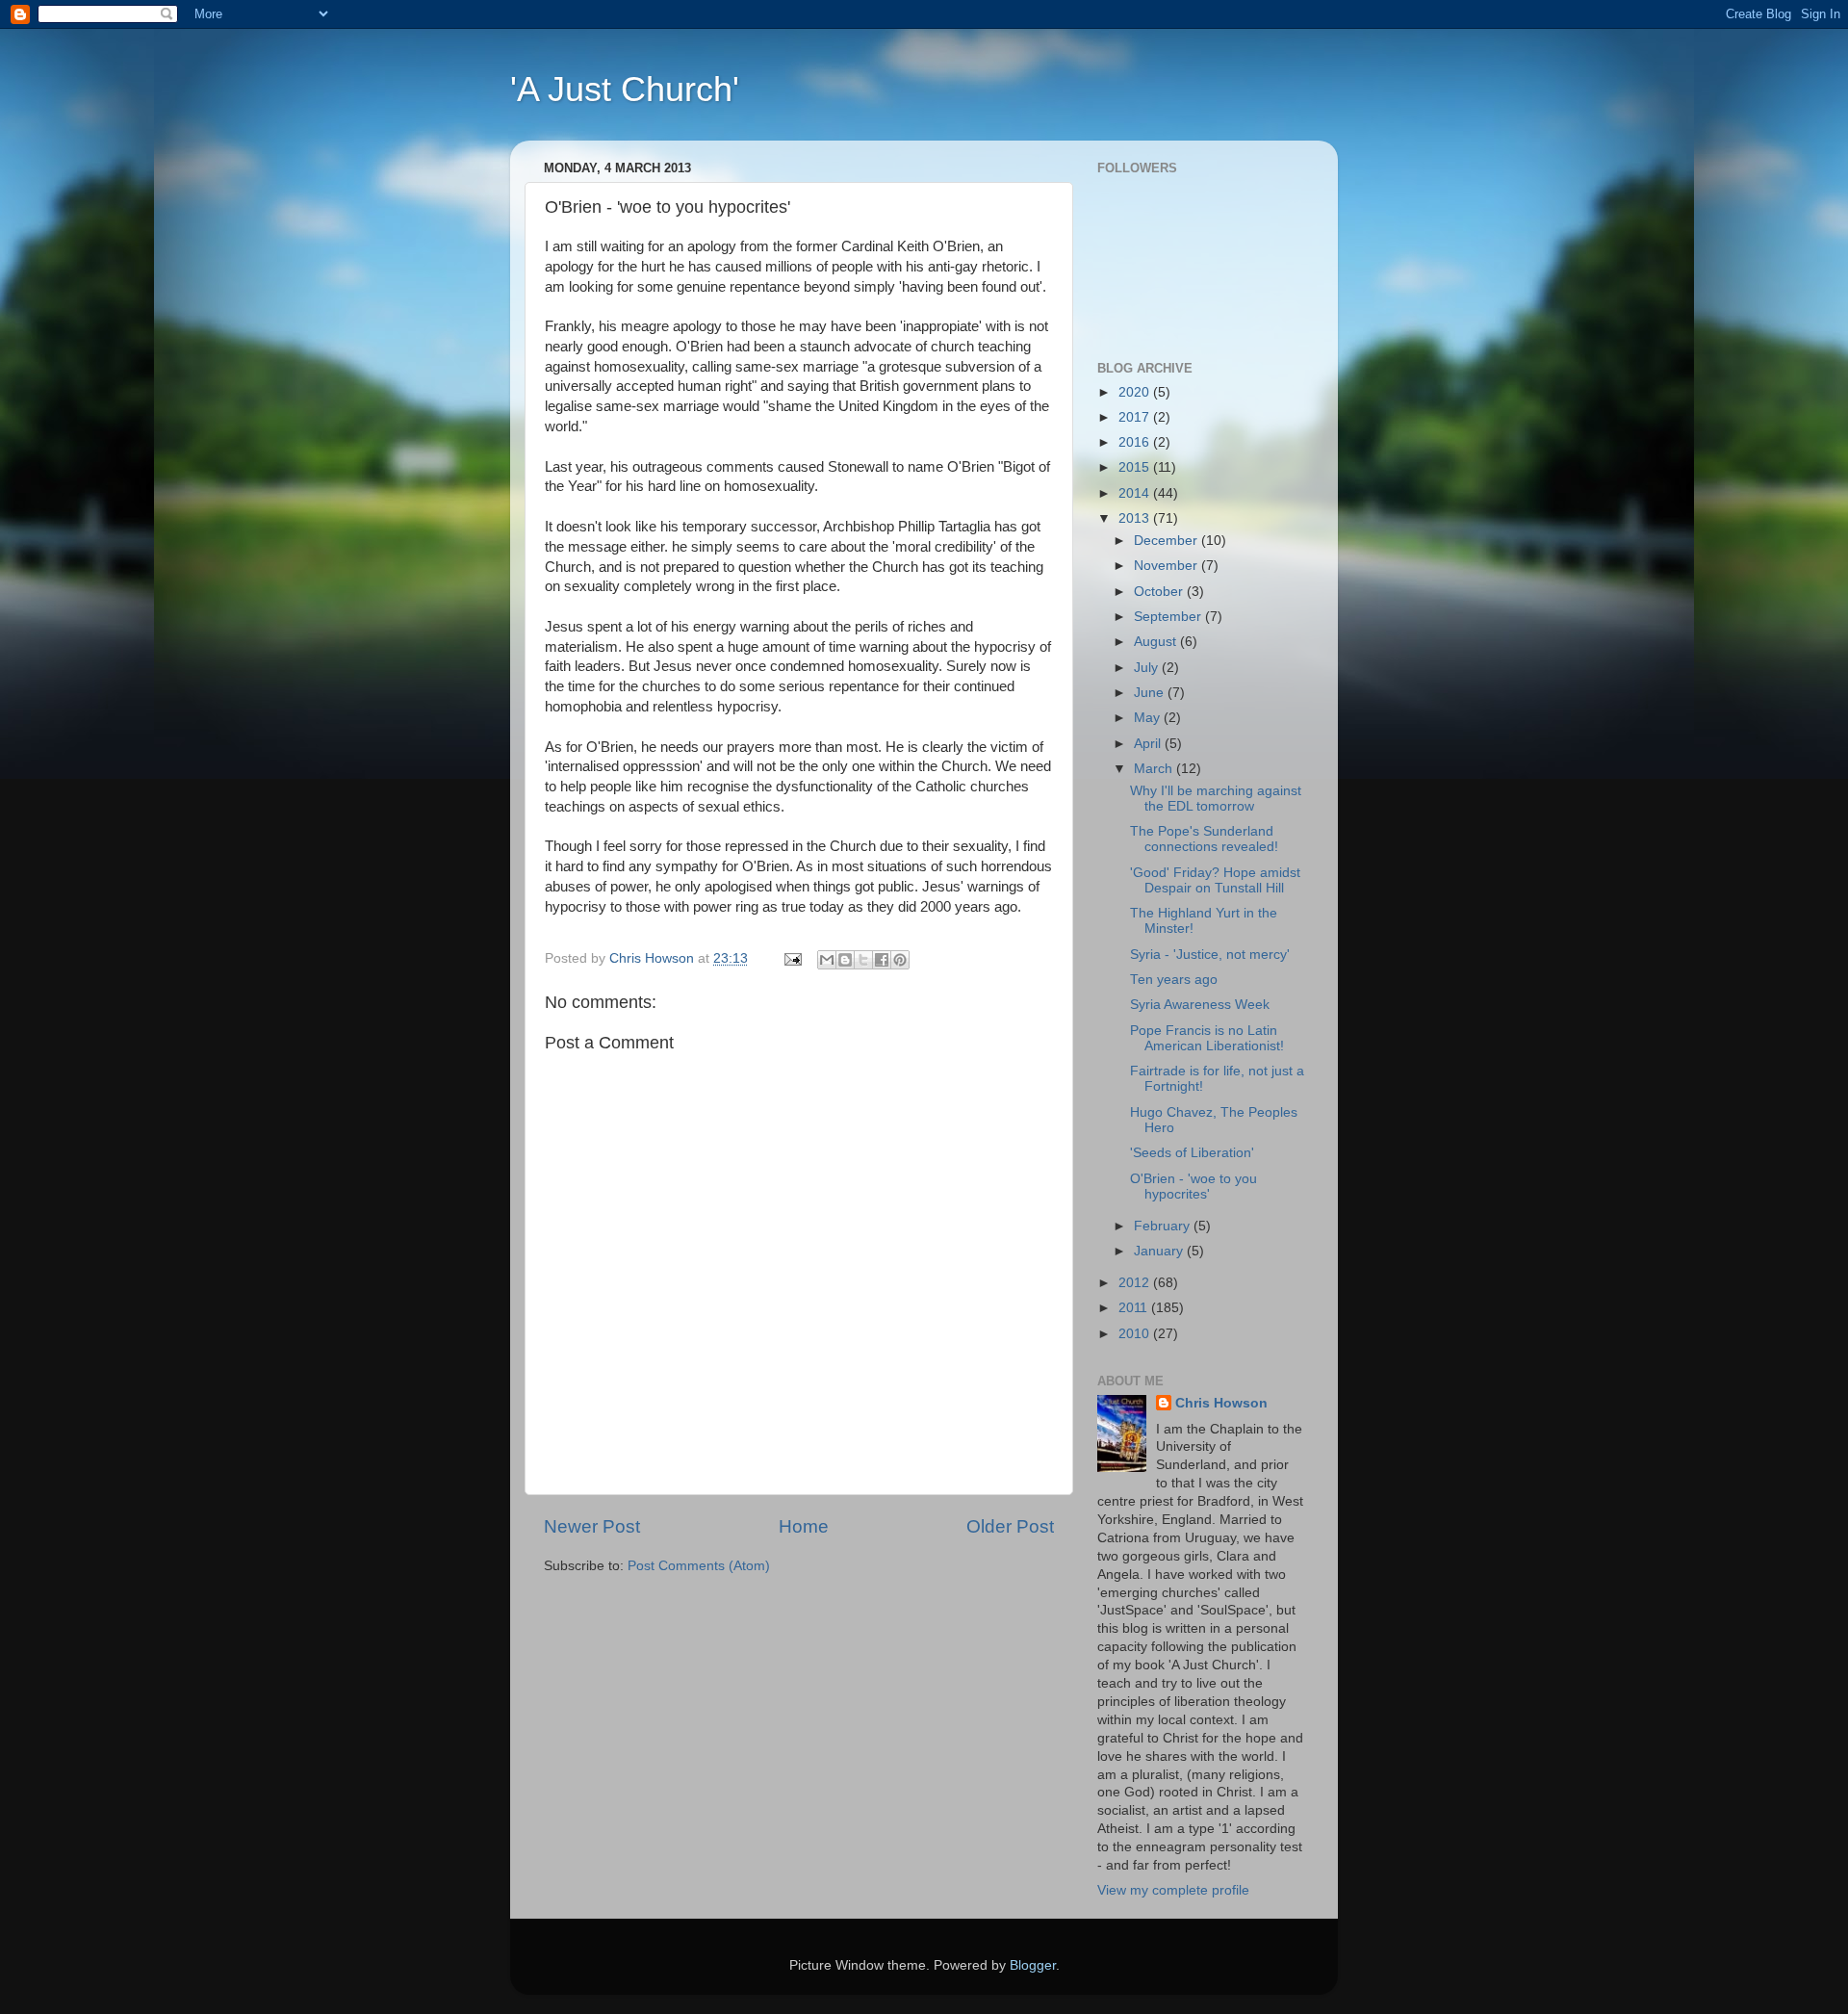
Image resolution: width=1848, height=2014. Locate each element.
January (1160, 1251)
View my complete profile (1173, 1890)
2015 (1136, 467)
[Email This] (827, 960)
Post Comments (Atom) (699, 1566)
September (1169, 617)
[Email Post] (792, 958)
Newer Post (592, 1526)
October (1160, 592)
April (1149, 744)
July (1148, 668)
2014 (1136, 493)
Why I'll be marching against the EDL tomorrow (1216, 799)
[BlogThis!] (845, 960)
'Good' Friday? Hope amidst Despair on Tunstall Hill (1215, 880)
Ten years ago (1174, 980)
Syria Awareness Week (1200, 1005)
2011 (1135, 1308)
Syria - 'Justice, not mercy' (1210, 955)
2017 (1136, 417)
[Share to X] (863, 960)
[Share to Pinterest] (900, 960)
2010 (1136, 1334)
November (1168, 566)
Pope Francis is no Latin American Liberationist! (1207, 1038)
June (1151, 693)
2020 (1136, 392)
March (1155, 769)
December (1168, 541)
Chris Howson (1221, 1403)
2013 (1136, 518)
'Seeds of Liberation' (1192, 1153)
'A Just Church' (625, 89)
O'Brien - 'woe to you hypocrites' (1193, 1187)
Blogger (1033, 1965)
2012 (1136, 1283)
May (1149, 718)
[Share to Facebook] (882, 960)
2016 (1136, 442)
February (1164, 1226)
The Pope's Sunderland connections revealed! (1204, 839)
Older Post (1010, 1526)
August (1157, 642)
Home (804, 1526)
